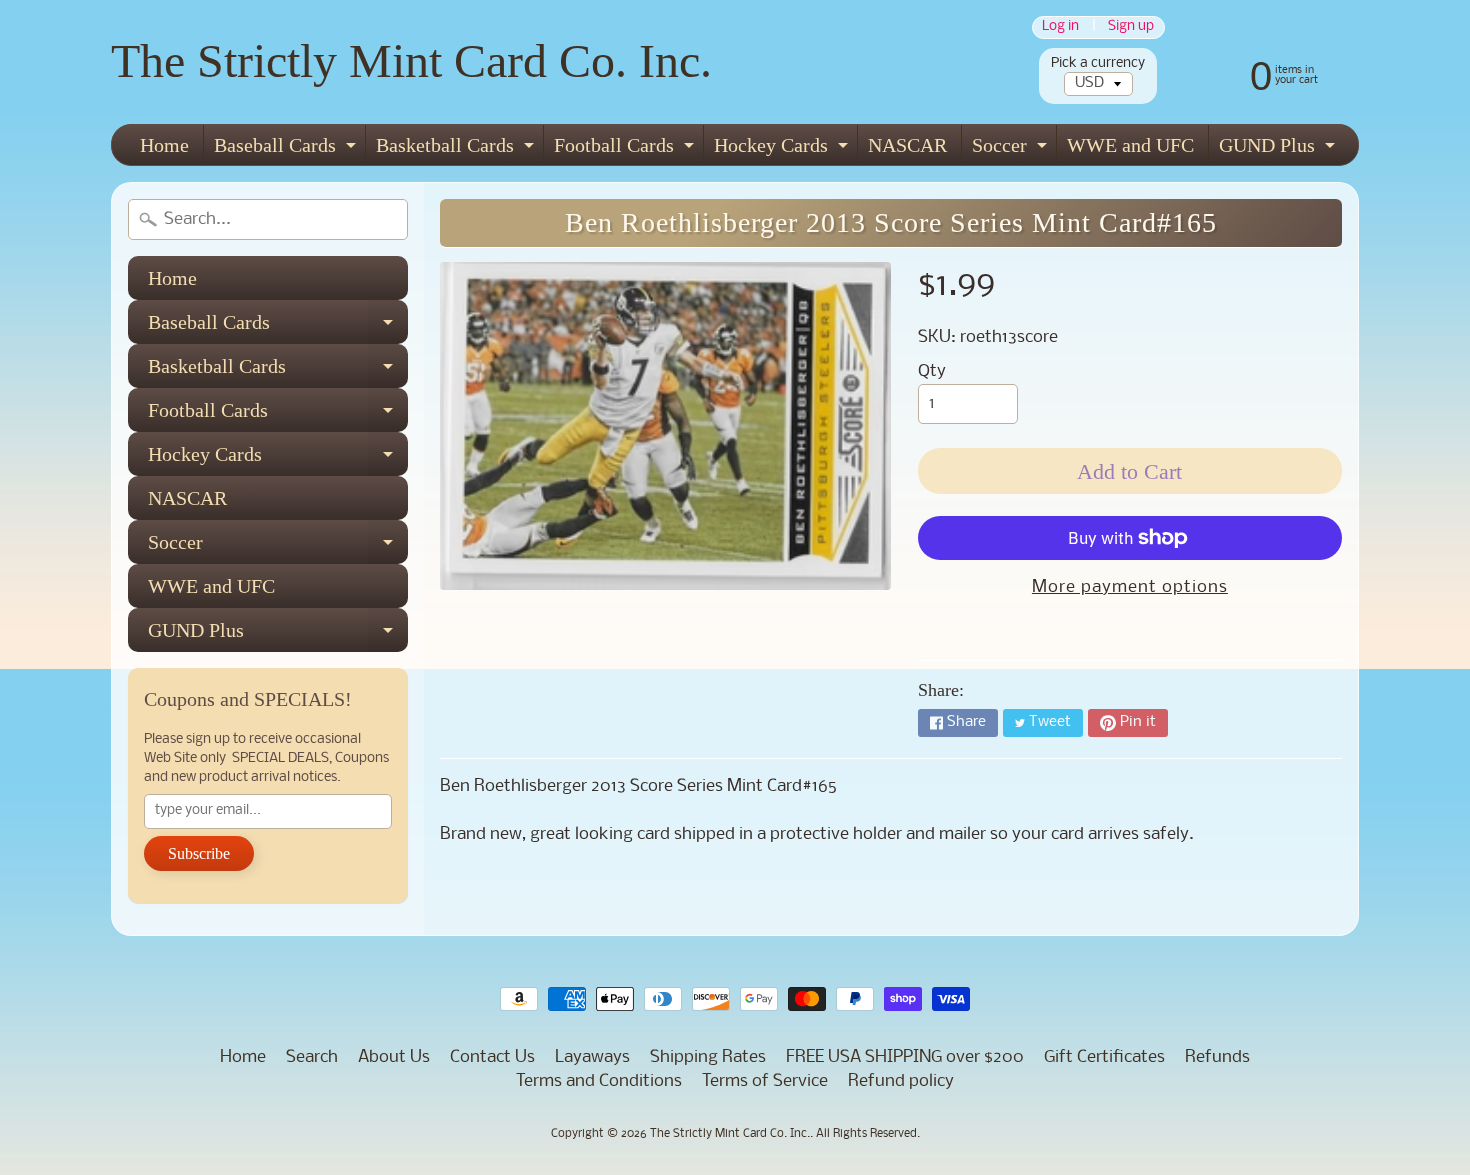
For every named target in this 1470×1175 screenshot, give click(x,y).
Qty (932, 371)
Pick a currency (1098, 63)
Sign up (1131, 27)
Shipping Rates (708, 1057)
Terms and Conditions (599, 1081)
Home (164, 145)
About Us (394, 1057)
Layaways (592, 1057)
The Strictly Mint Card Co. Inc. (411, 60)
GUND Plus (1279, 149)
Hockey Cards (783, 149)
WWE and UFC (1130, 145)
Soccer (1012, 149)
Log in (1060, 27)
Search (312, 1057)
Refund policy (901, 1081)
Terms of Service (765, 1081)
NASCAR (907, 145)
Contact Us (492, 1057)
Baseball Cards (287, 149)
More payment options (1130, 587)
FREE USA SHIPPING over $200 (905, 1057)
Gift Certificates (1104, 1057)
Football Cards (626, 149)
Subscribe (199, 853)
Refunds (1217, 1057)
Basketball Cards (457, 149)
